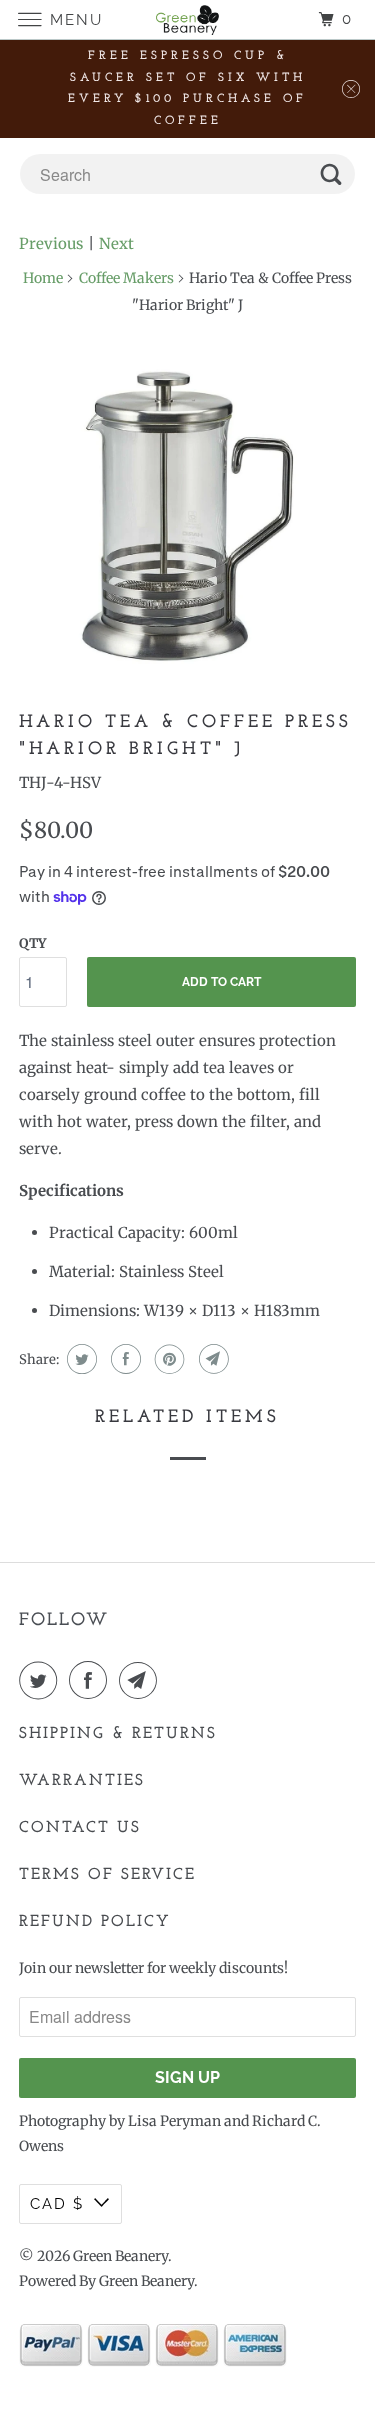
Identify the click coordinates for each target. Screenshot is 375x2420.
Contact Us (80, 1828)
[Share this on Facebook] (123, 1359)
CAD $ (57, 2204)
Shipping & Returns (118, 1734)
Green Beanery (120, 2256)
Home (43, 278)
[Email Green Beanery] (142, 1680)
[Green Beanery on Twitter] (42, 1680)
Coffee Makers (126, 278)
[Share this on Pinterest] (167, 1359)
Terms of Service (107, 1875)
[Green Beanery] (188, 19)
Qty (32, 943)
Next (116, 243)
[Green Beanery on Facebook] (92, 1680)
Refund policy (95, 1922)
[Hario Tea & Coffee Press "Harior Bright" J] (187, 516)
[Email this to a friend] (211, 1359)
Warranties (82, 1781)
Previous (51, 243)
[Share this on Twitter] (79, 1359)
